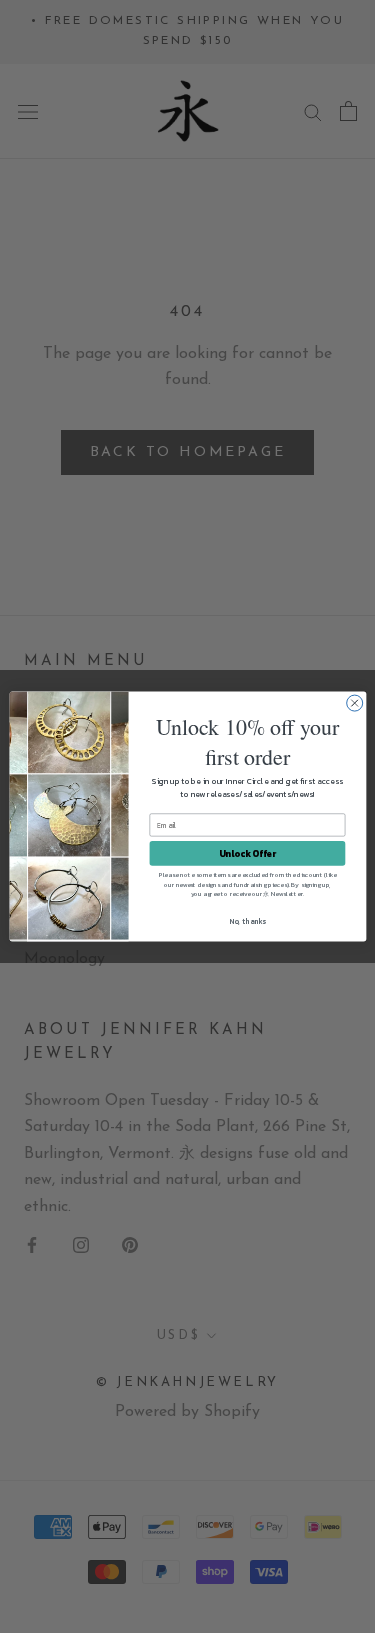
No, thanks (247, 921)
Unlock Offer (246, 853)
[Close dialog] (354, 703)
